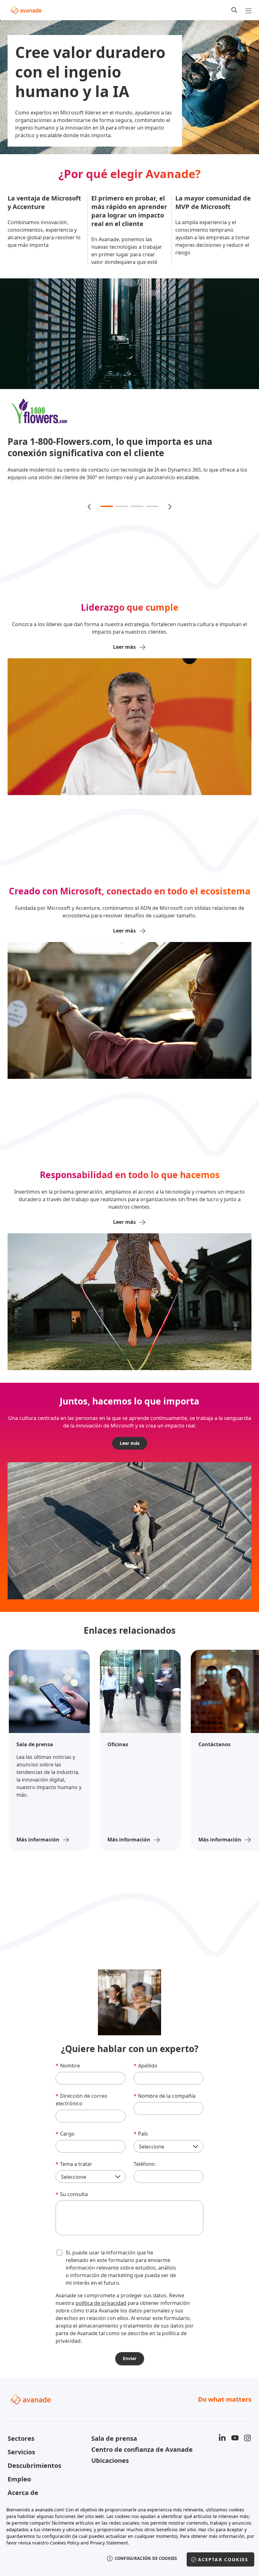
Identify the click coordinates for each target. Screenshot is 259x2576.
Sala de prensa (114, 2454)
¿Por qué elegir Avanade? (129, 174)
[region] (129, 2538)
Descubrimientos (34, 2481)
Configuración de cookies (146, 2558)
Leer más (130, 1458)
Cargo (65, 2149)
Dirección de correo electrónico (81, 2115)
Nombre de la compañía (165, 2111)
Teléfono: (145, 2179)
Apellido (145, 2081)
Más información (38, 1855)
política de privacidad (101, 2318)
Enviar (130, 2373)
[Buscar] (234, 10)
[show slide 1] (107, 521)
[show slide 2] (122, 521)
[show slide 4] (152, 521)
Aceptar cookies (223, 2559)
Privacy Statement (109, 2543)
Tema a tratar (74, 2179)
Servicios (21, 2467)
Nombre (68, 2081)
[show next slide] (169, 521)
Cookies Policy (65, 2543)
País (141, 2149)
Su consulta (72, 2209)
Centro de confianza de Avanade (129, 2465)
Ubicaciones (110, 2476)
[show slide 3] (137, 521)
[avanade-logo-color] (26, 10)
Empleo (19, 2494)
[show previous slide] (90, 521)
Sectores (21, 2454)
